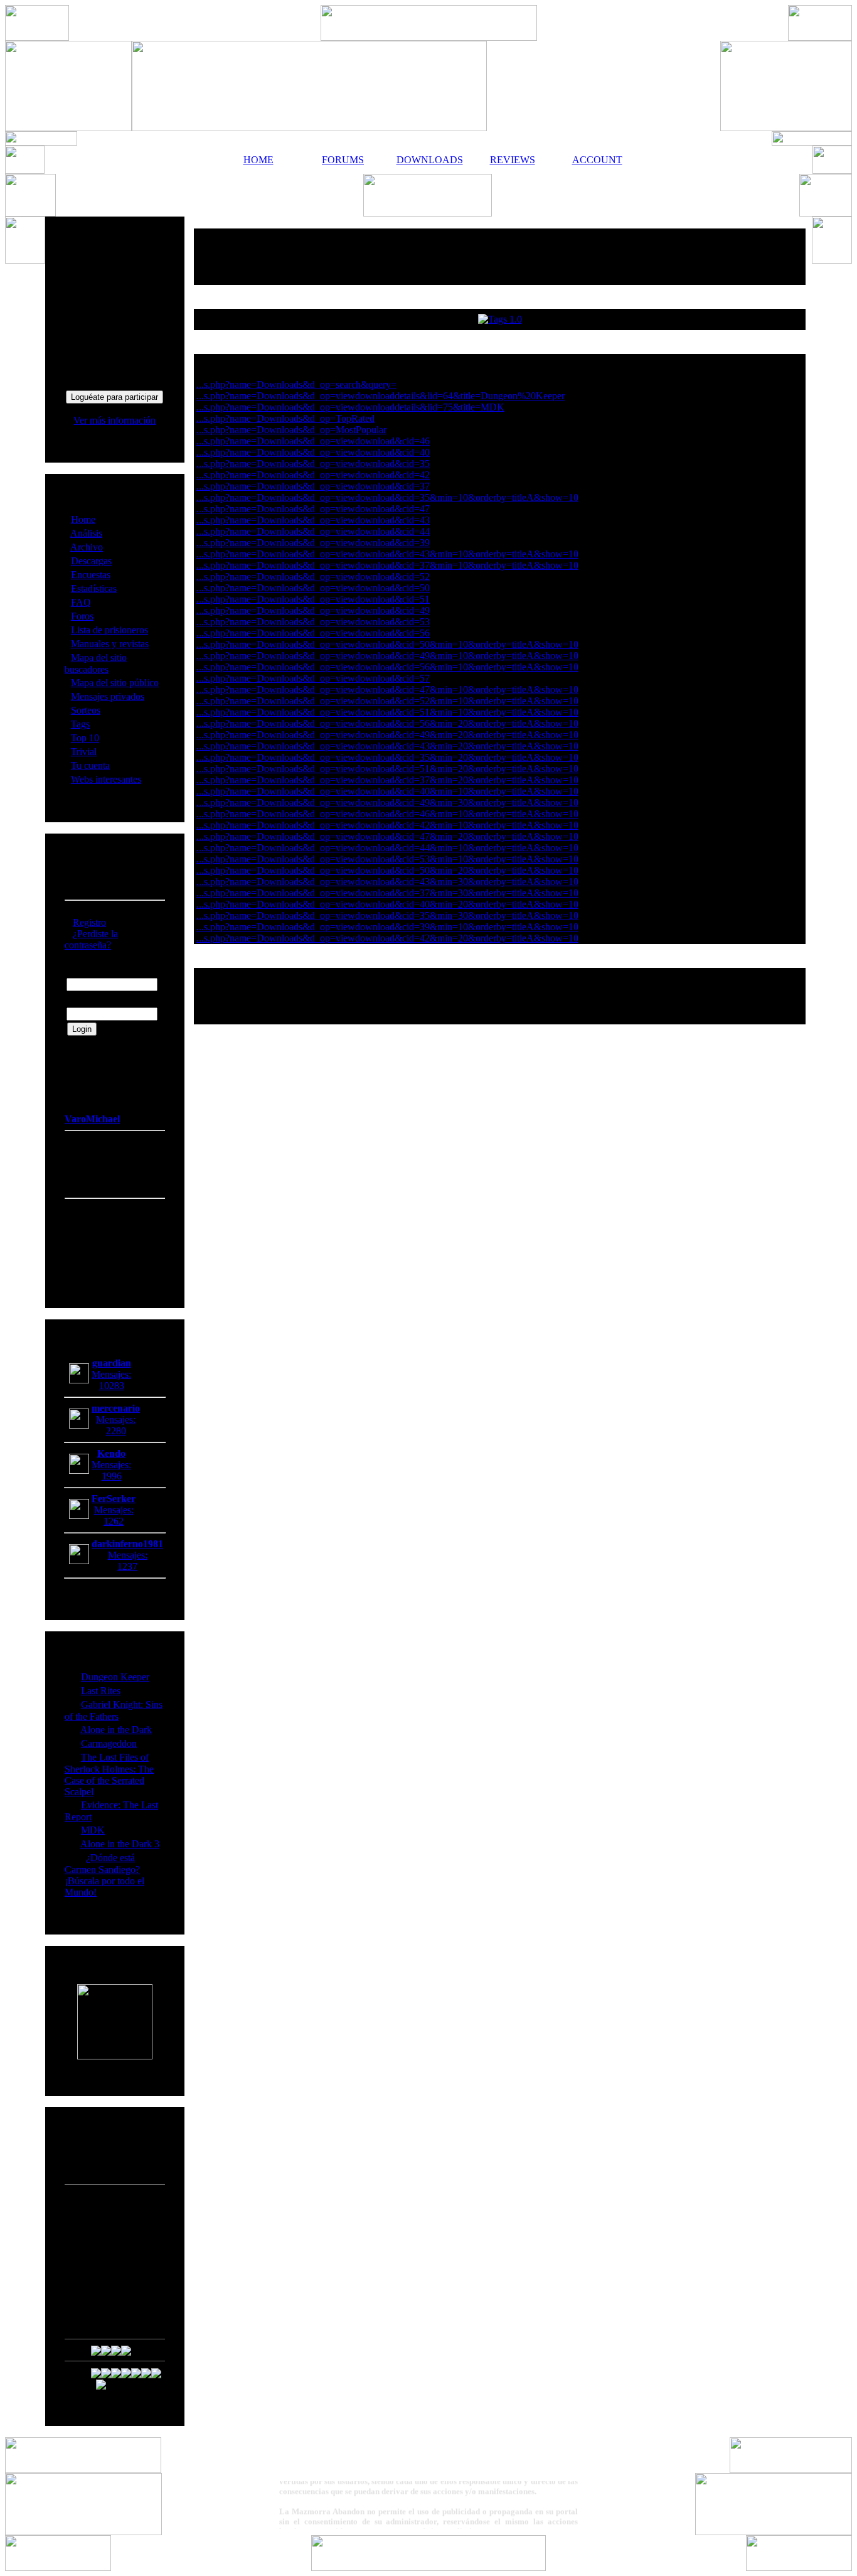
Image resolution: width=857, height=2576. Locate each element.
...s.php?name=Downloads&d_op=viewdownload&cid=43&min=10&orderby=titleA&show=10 (387, 554)
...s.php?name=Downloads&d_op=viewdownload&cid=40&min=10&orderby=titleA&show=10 (387, 791)
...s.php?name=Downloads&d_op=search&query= (296, 384)
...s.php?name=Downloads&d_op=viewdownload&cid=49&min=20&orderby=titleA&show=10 (387, 735)
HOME (258, 160)
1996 (112, 1476)
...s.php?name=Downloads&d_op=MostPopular (291, 430)
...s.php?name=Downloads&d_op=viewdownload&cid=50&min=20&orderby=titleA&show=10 (387, 870)
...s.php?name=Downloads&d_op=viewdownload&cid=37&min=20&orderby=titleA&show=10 (387, 780)
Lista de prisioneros (109, 630)
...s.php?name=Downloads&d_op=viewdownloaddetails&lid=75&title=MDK (350, 407)
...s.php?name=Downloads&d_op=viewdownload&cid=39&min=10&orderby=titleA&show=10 (387, 927)
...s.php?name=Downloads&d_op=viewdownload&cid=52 (313, 577)
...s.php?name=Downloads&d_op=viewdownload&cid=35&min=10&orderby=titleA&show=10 (387, 497)
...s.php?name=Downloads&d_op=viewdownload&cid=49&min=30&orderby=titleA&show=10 (387, 802)
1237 (127, 1566)
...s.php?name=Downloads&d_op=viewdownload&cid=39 (313, 543)
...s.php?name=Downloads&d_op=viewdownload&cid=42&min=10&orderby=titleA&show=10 (387, 825)
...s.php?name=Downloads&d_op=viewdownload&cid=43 (313, 520)
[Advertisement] (500, 257)
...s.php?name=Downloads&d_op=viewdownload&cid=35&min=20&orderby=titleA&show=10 (387, 757)
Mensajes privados (108, 696)
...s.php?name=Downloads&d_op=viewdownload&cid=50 (313, 588)
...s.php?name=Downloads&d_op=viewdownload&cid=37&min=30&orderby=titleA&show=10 (387, 893)
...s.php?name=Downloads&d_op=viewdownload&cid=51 (313, 599)
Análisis (86, 533)
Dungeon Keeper (115, 1677)
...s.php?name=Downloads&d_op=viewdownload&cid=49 (313, 610)
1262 (114, 1521)
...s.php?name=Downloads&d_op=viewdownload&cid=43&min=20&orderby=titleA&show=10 (387, 746)
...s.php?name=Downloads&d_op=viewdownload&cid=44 (313, 531)
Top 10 (85, 738)
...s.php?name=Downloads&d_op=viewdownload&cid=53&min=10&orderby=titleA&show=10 (387, 859)
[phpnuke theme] (428, 2568)
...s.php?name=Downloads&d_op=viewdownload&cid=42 (313, 475)
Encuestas (91, 575)
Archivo (87, 547)
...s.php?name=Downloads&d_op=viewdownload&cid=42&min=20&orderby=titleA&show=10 (387, 938)
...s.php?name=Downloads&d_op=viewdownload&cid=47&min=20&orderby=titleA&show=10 (387, 836)
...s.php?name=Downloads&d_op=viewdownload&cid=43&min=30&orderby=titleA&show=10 (387, 882)
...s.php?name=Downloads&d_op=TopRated (285, 418)
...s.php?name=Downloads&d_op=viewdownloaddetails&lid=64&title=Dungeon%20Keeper (381, 396)
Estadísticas (94, 588)
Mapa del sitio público (115, 683)
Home (83, 519)
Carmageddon (109, 1743)
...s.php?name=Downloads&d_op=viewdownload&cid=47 (313, 509)
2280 (116, 1431)
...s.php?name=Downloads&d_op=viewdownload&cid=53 (313, 622)
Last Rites (101, 1691)
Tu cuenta (90, 765)
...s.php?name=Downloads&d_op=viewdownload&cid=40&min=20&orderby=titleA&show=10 (387, 904)
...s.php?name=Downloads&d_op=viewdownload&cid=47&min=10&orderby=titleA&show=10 (387, 690)
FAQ (81, 602)
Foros (82, 616)
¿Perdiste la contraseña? (91, 939)
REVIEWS (513, 160)
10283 (112, 1386)
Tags (80, 724)
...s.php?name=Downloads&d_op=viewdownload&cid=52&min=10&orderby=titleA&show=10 (387, 701)
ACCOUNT (597, 160)
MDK (93, 1830)
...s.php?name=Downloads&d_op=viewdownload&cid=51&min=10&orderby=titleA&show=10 (387, 712)
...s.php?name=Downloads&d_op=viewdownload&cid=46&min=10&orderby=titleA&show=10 (387, 814)
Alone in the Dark (116, 1730)
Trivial (84, 752)
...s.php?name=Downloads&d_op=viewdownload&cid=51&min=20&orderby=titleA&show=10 (387, 769)
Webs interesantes (106, 779)
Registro (89, 922)
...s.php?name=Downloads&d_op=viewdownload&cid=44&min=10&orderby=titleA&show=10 (387, 848)
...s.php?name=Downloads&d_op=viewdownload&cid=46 (313, 441)
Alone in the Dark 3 (120, 1844)
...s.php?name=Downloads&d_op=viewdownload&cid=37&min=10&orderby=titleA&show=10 (387, 565)
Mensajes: (111, 1374)
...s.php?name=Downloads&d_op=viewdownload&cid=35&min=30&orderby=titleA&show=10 (387, 915)
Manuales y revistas (110, 644)
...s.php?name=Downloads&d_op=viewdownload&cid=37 (313, 486)
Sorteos (86, 710)
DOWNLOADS (428, 160)
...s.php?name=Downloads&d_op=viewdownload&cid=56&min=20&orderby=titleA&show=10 (387, 723)
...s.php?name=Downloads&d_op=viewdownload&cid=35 (313, 464)
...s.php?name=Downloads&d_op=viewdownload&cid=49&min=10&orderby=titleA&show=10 (387, 656)
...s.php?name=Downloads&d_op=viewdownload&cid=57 (313, 678)
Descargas (91, 561)
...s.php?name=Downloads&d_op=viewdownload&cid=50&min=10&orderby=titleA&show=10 (387, 644)
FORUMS (343, 160)
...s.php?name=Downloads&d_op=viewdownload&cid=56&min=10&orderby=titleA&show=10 (387, 667)
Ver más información (114, 420)
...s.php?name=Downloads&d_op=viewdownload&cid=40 (313, 452)
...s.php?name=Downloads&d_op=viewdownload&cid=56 (313, 633)
